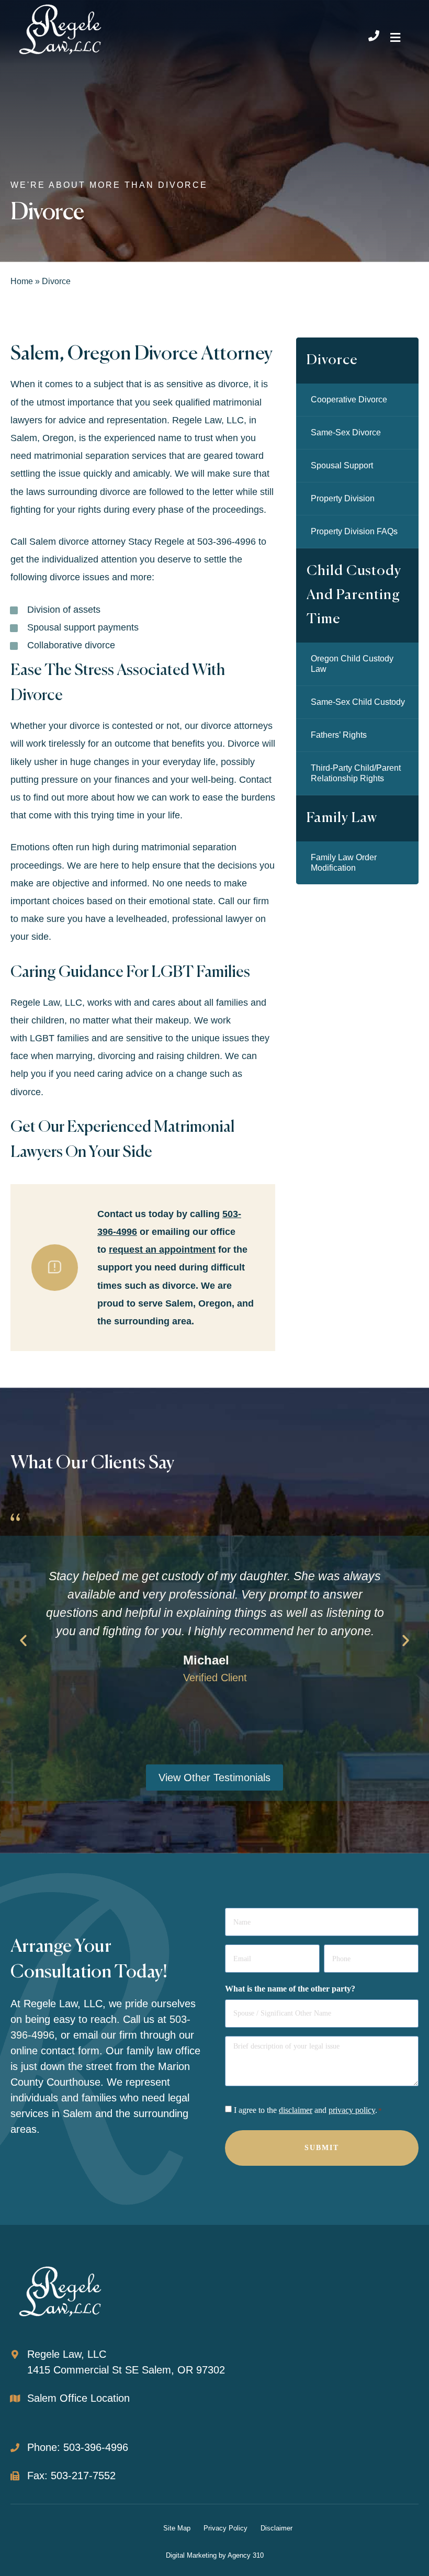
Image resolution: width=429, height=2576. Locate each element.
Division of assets (64, 610)
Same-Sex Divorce (346, 432)
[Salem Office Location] (15, 2398)
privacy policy (352, 2110)
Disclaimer (276, 2528)
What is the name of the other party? (290, 1989)
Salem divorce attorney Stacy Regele (107, 542)
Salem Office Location (78, 2398)
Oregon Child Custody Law (352, 664)
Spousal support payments (83, 627)
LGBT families (59, 1038)
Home (22, 281)
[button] (395, 37)
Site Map (177, 2528)
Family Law (342, 818)
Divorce (332, 360)
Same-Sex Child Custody (358, 702)
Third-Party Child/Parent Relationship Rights (356, 773)
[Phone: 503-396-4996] (15, 2448)
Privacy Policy (225, 2528)
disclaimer (296, 2110)
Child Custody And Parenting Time (354, 595)
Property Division (343, 498)
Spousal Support (342, 465)
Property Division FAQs (354, 531)
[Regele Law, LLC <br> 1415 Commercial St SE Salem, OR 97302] (15, 2354)
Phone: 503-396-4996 (78, 2447)
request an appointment (162, 1250)
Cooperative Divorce (349, 400)
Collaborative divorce (71, 645)
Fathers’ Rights (339, 735)
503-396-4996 (227, 542)
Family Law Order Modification (344, 863)
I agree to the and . (308, 2110)
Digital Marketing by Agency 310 (215, 2555)
